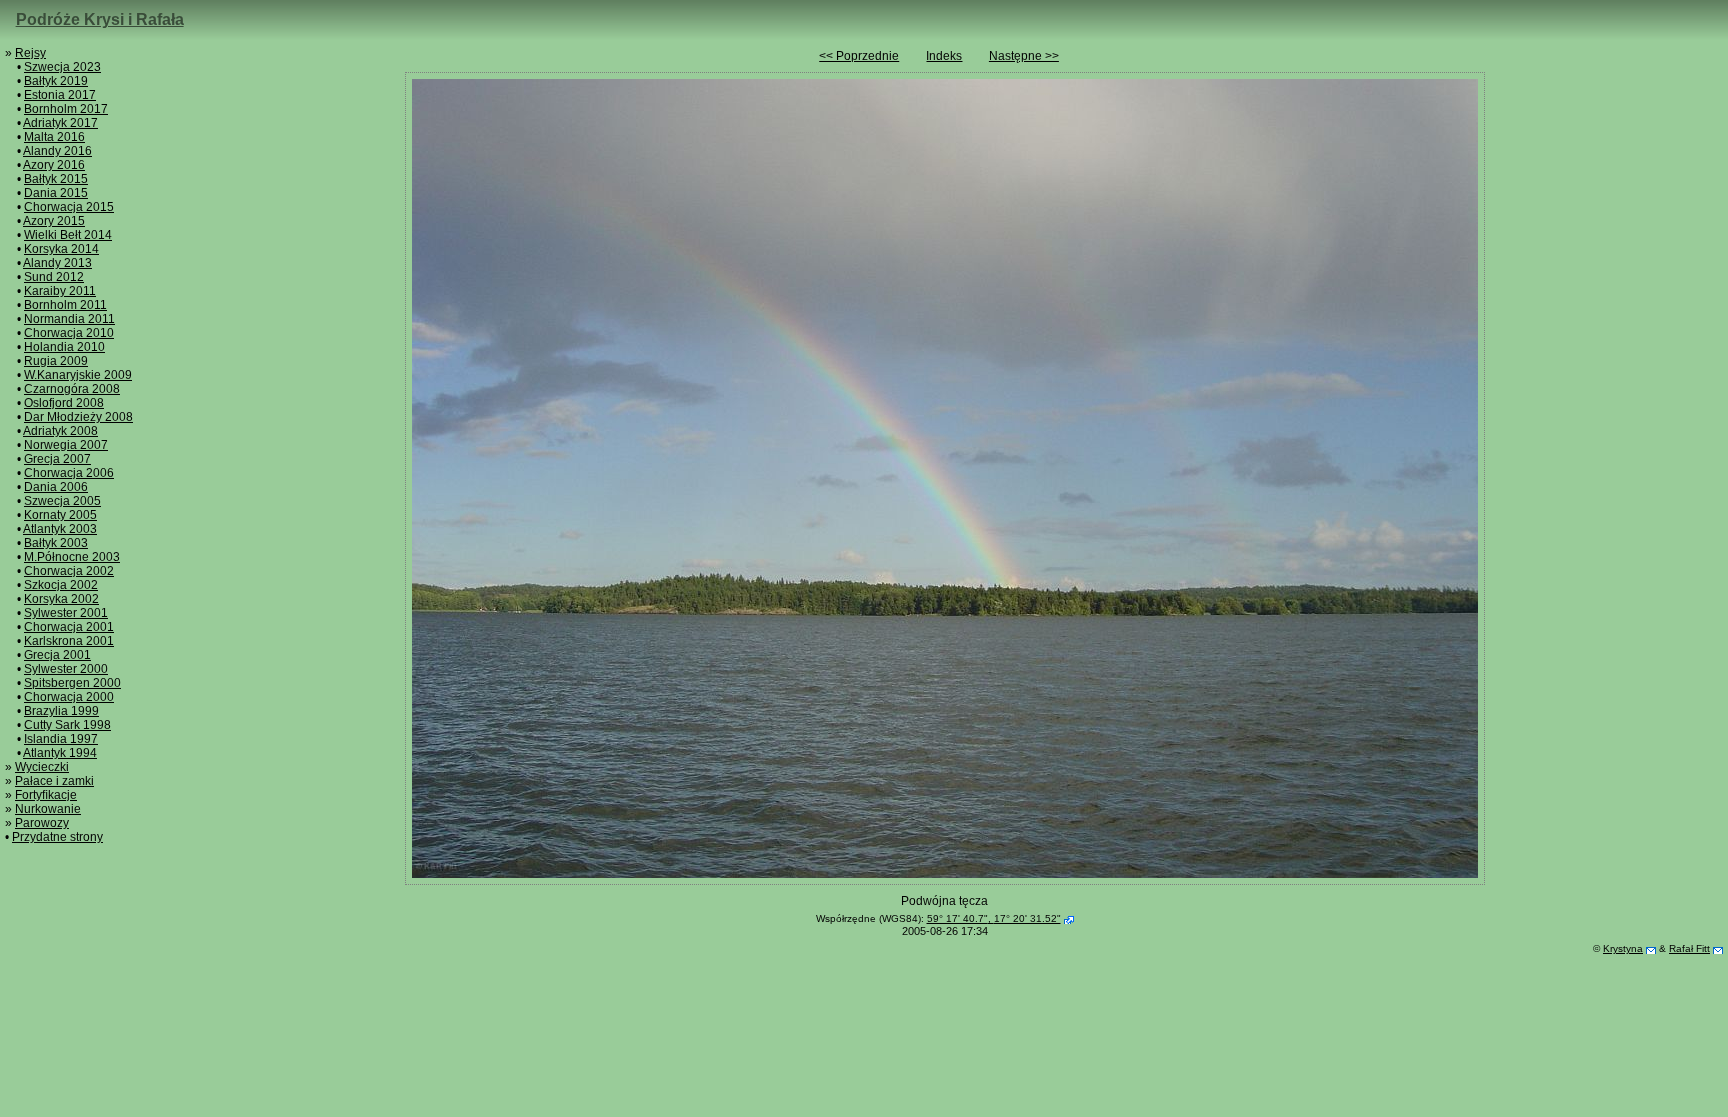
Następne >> (1024, 56)
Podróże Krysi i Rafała (100, 19)
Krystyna (1623, 948)
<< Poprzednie (859, 56)
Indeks (944, 56)
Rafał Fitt (1689, 948)
